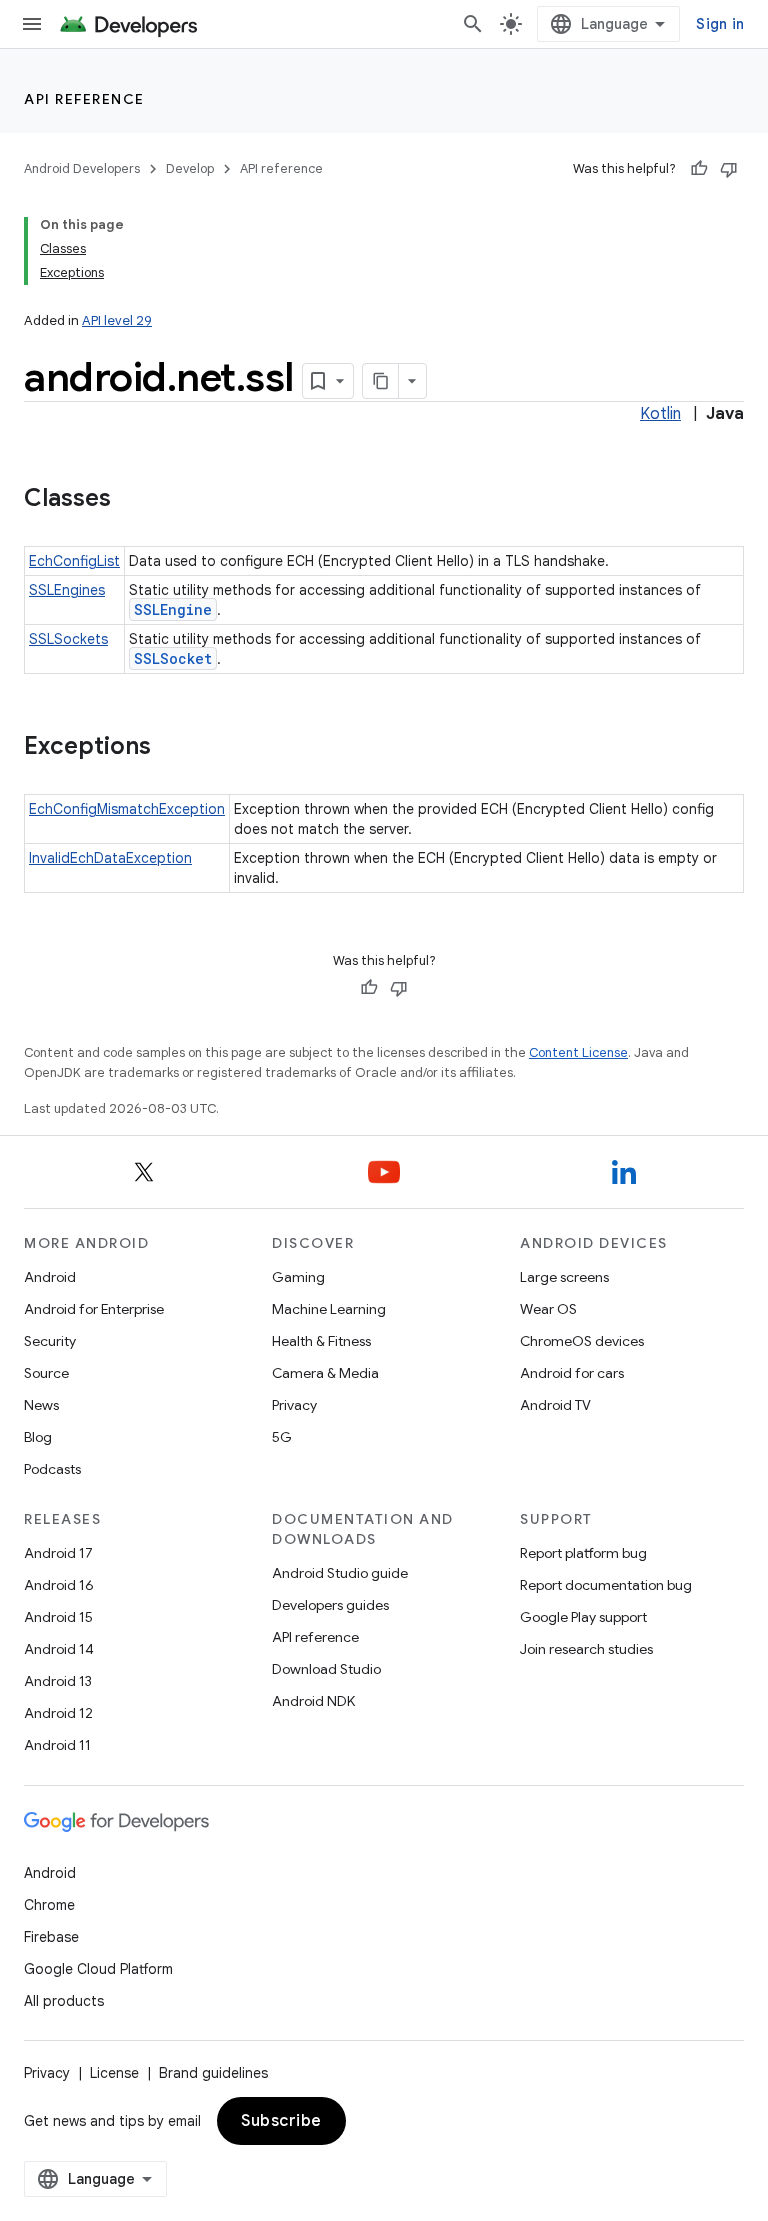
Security (50, 1341)
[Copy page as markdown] (381, 381)
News (41, 1405)
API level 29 (117, 320)
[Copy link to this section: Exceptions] (171, 748)
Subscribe (281, 2121)
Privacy (294, 1405)
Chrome (49, 1905)
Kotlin (660, 414)
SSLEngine (173, 609)
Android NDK (313, 1701)
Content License (578, 1052)
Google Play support (583, 1617)
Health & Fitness (321, 1341)
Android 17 (58, 1553)
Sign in (720, 24)
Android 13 (58, 1681)
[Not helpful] (729, 169)
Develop (190, 168)
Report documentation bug (606, 1585)
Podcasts (52, 1469)
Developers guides (330, 1605)
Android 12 (58, 1713)
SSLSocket (173, 658)
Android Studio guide (340, 1573)
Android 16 (59, 1585)
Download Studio (326, 1669)
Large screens (564, 1277)
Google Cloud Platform (98, 1969)
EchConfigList (74, 561)
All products (64, 2001)
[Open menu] (32, 24)
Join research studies (586, 1649)
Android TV (555, 1405)
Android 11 (57, 1745)
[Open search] (473, 24)
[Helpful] (699, 169)
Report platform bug (583, 1553)
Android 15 (58, 1617)
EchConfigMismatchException (127, 809)
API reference (84, 99)
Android (50, 1277)
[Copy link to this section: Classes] (131, 500)
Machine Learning (329, 1309)
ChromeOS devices (582, 1341)
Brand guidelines (213, 2073)
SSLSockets (68, 639)
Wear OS (548, 1309)
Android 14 (59, 1649)
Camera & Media (325, 1373)
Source (46, 1373)
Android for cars (572, 1373)
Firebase (51, 1937)
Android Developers (82, 168)
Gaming (298, 1277)
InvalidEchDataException (110, 858)
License (114, 2073)
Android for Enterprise (94, 1309)
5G (282, 1437)
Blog (38, 1437)
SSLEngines (67, 590)
